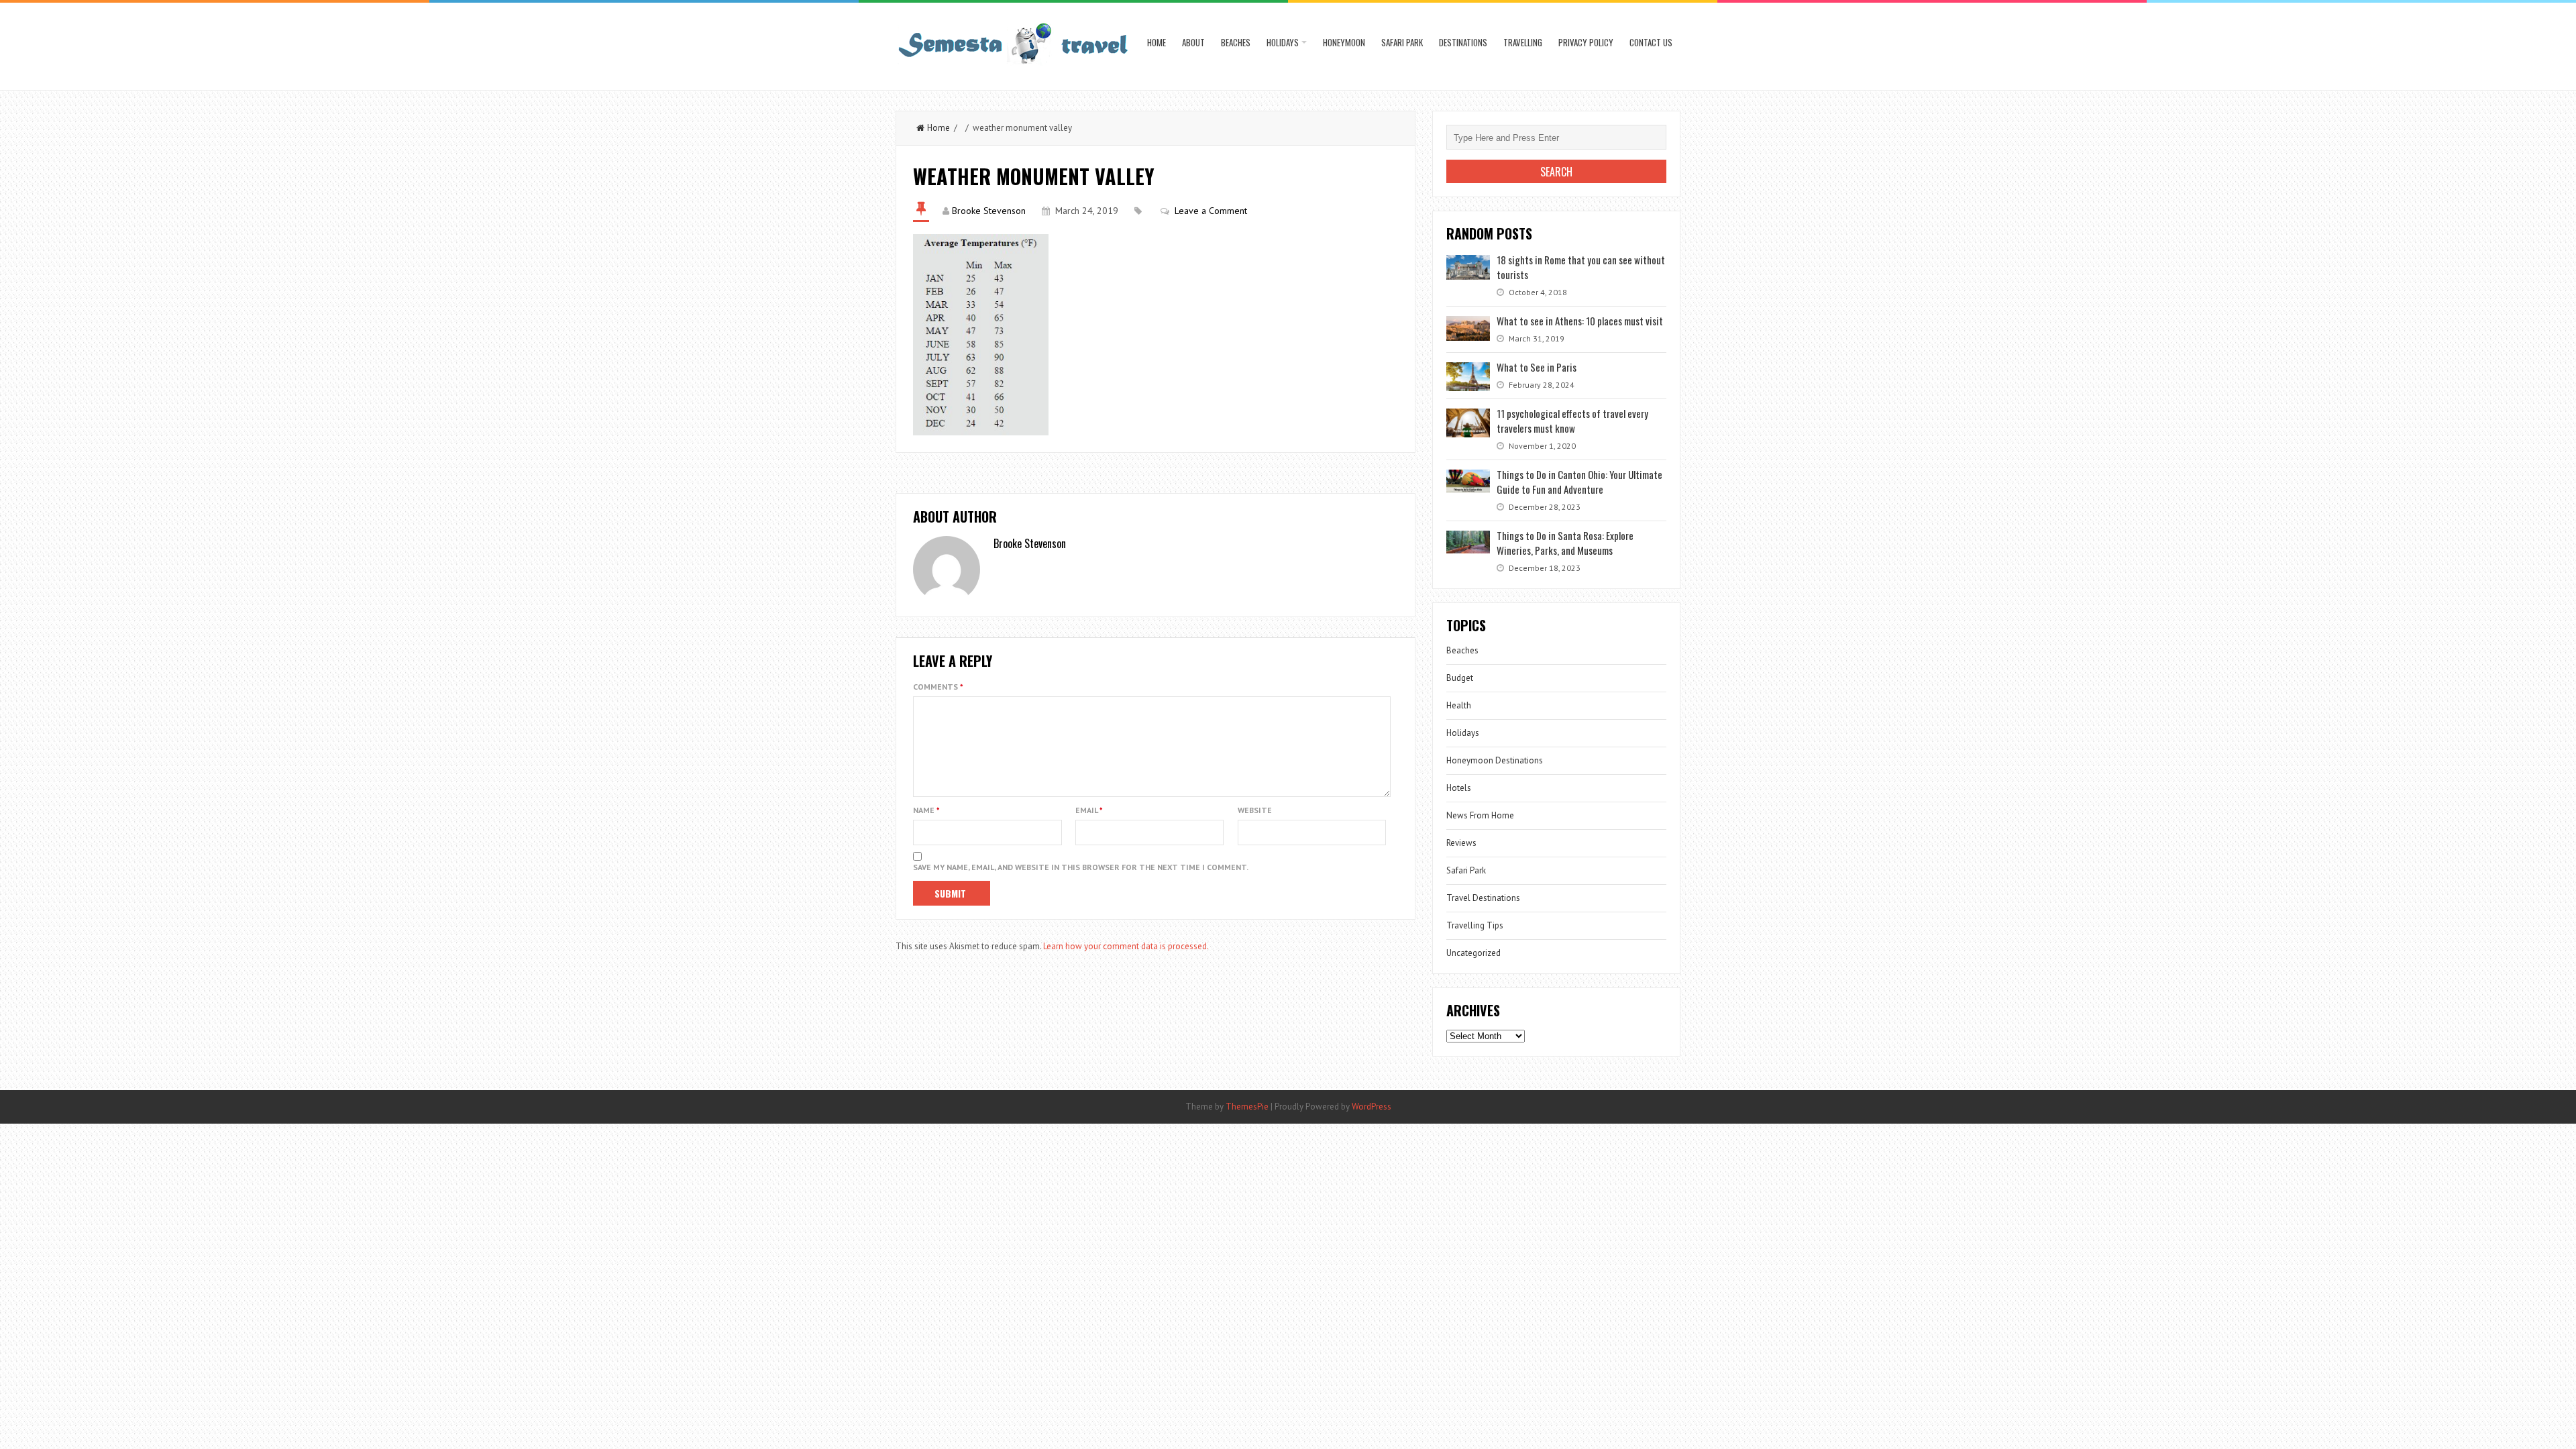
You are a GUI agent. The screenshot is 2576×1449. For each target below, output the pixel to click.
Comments (938, 687)
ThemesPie (1247, 1107)
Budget (1460, 678)
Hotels (1459, 788)
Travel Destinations (1483, 898)
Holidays (1283, 42)
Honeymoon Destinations (1495, 760)
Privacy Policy (1586, 42)
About (1193, 42)
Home (1157, 42)
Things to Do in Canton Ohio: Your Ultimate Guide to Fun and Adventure (1579, 482)
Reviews (1461, 843)
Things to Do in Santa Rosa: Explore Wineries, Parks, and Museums (1565, 543)
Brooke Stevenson (989, 211)
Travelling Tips (1475, 925)
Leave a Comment (1211, 211)
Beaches (1236, 42)
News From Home (1480, 815)
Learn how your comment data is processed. (1126, 946)
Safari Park (1402, 42)
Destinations (1463, 42)
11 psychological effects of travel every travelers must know (1572, 421)
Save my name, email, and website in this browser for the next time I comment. (1081, 867)
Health (1459, 705)
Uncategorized (1473, 953)
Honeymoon (1344, 42)
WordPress (1372, 1107)
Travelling (1523, 42)
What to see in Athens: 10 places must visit (1580, 321)
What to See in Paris (1537, 367)
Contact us (1651, 42)
